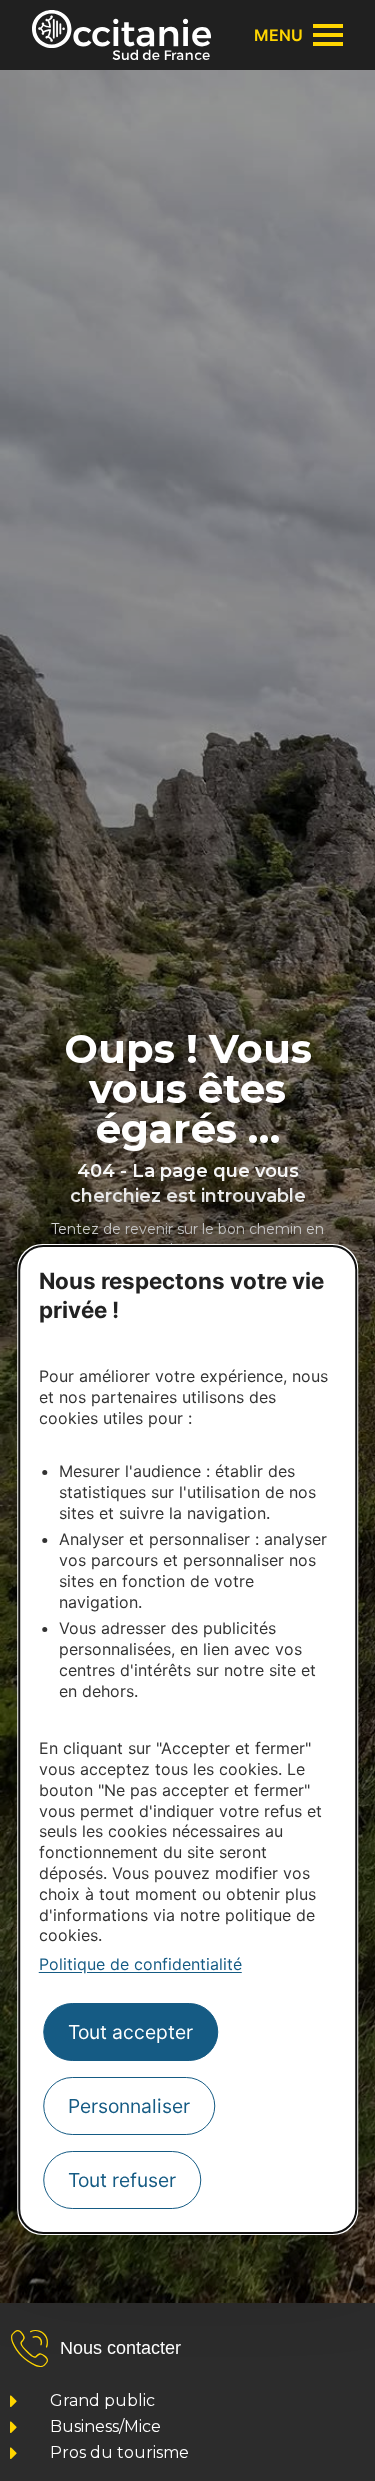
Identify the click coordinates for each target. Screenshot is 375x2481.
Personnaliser (129, 2106)
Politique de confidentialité (140, 1964)
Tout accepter (130, 2032)
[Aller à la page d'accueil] (121, 35)
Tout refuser (122, 2180)
